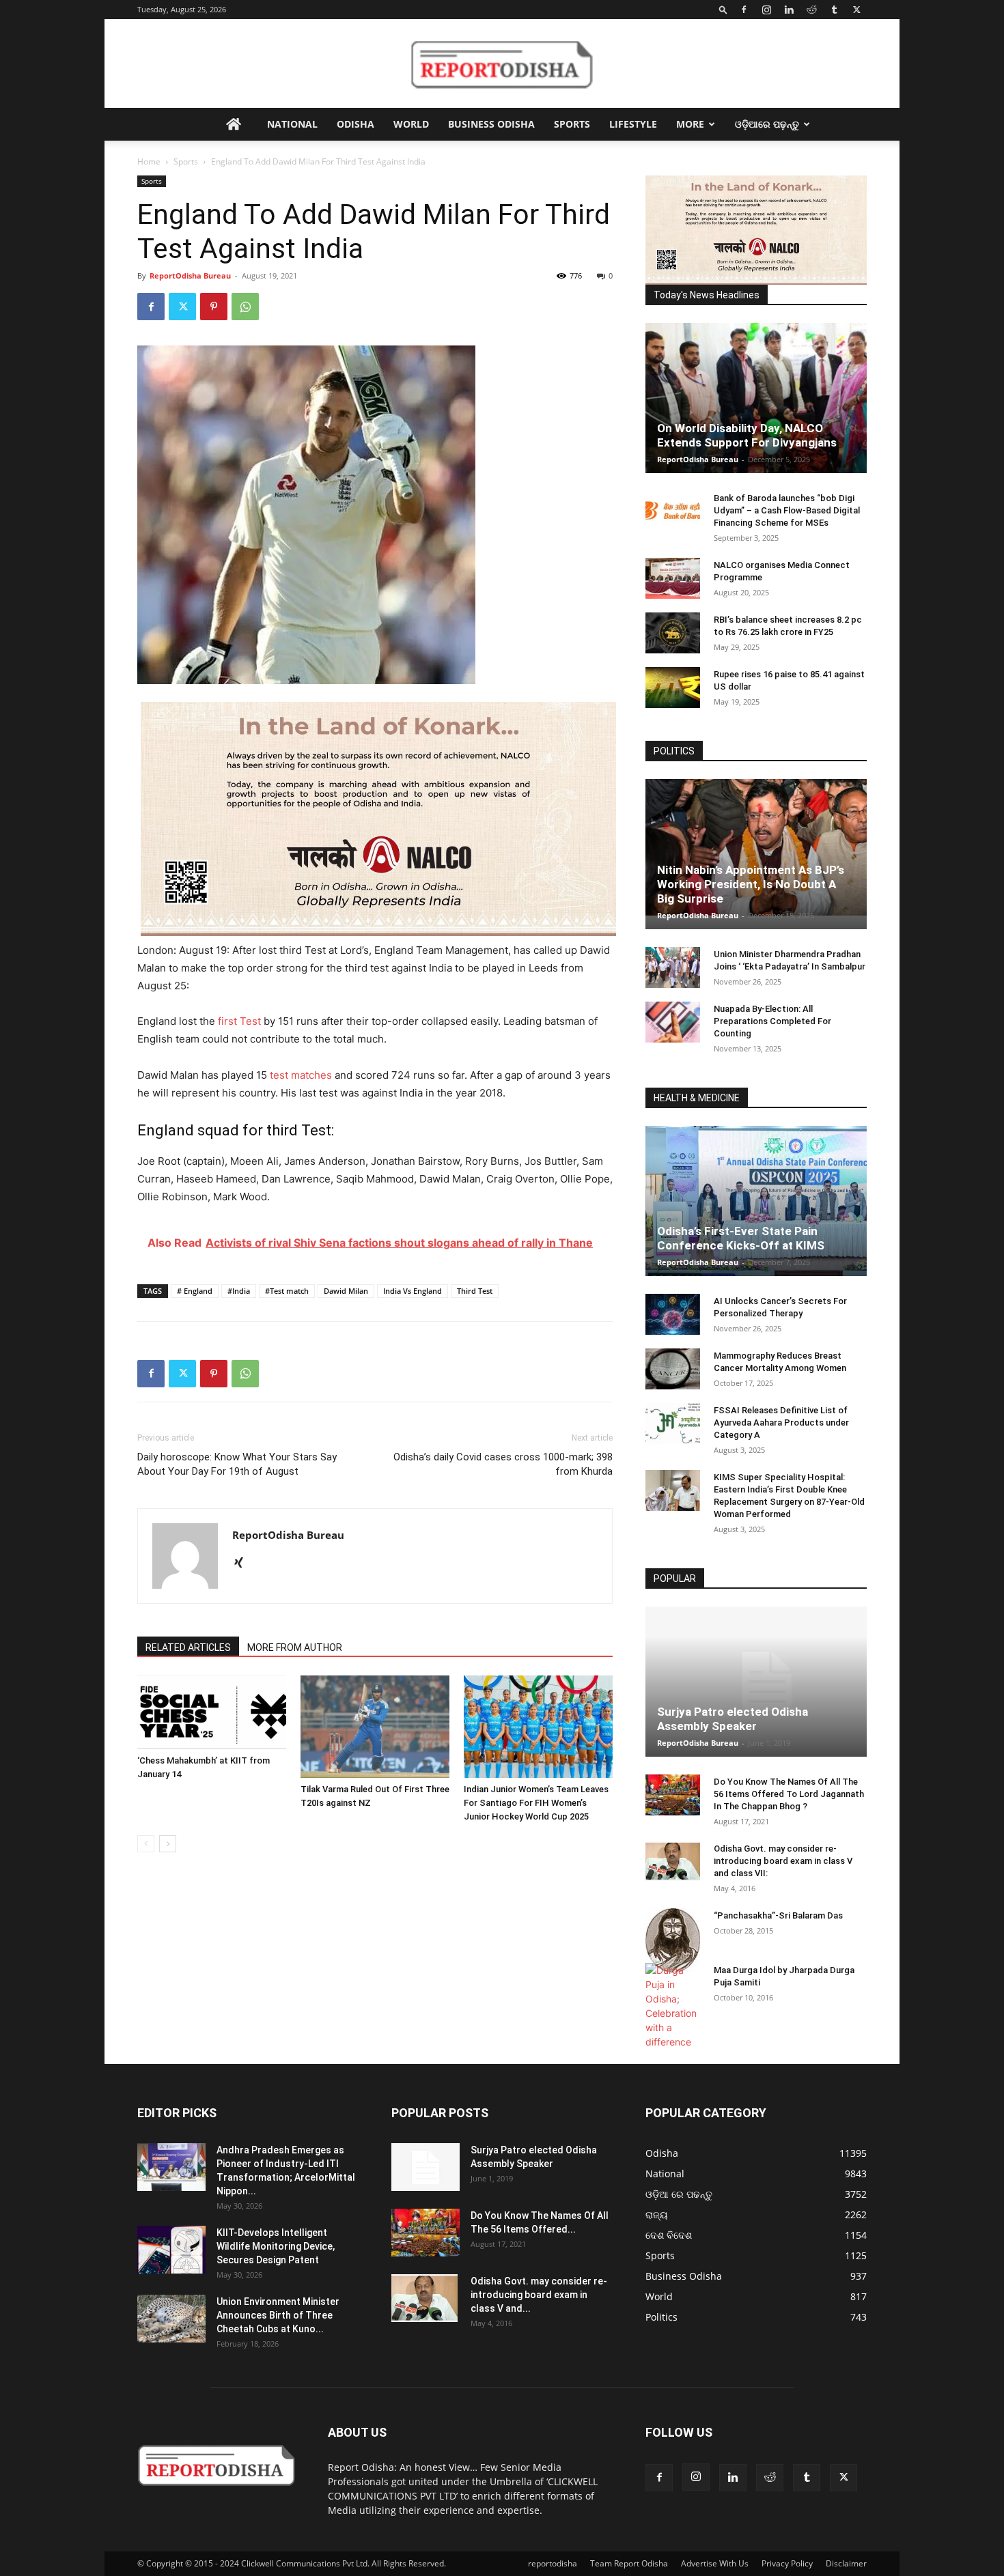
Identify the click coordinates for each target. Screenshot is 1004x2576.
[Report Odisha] (502, 64)
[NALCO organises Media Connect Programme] (673, 578)
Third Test (475, 1291)
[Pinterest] (214, 307)
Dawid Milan (346, 1291)
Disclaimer (846, 2563)
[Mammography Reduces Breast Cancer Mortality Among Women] (673, 1369)
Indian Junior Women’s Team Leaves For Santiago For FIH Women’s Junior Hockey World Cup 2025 (536, 1803)
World (411, 124)
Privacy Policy (787, 2563)
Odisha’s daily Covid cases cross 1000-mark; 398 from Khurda (503, 1464)
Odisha (355, 124)
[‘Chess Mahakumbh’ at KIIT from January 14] (212, 1712)
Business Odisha (491, 124)
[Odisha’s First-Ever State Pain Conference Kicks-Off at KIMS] (756, 1207)
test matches (301, 1075)
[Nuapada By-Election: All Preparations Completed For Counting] (673, 1022)
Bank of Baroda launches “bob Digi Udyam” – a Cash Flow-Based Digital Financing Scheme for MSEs (787, 510)
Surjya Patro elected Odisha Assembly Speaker (733, 1719)
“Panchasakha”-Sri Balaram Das (778, 1915)
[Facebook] (744, 10)
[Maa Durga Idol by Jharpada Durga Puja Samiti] (673, 2006)
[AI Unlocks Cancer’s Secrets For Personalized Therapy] (673, 1314)
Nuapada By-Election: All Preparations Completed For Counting (772, 1021)
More (690, 124)
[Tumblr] (834, 10)
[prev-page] (146, 1844)
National (292, 124)
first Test (239, 1021)
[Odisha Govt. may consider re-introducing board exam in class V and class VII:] (673, 1861)
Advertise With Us (715, 2563)
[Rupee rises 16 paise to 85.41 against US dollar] (673, 688)
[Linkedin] (789, 10)
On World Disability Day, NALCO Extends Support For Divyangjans (747, 435)
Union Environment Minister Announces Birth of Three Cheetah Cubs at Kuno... (278, 2315)
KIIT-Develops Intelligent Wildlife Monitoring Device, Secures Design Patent (276, 2246)
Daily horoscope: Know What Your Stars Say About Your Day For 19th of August (237, 1464)
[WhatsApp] (245, 307)
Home (149, 161)
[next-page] (168, 1844)
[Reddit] (811, 10)
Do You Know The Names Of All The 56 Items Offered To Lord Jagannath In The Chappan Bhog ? (789, 1794)
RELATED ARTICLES (188, 1647)
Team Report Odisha (629, 2563)
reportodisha (553, 2563)
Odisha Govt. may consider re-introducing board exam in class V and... (539, 2295)
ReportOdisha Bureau (190, 275)
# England (195, 1291)
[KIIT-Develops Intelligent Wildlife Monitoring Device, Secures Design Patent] (171, 2250)
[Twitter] (856, 10)
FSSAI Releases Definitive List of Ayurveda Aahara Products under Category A (781, 1423)
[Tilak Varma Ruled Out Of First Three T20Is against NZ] (375, 1727)
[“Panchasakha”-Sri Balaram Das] (673, 1940)
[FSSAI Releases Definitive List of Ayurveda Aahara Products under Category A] (673, 1424)
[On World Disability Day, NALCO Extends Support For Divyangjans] (756, 412)
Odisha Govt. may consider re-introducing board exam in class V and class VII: (783, 1861)
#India (239, 1291)
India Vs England (413, 1291)
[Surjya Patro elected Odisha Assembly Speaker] (756, 1682)
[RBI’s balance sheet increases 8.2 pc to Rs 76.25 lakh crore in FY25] (673, 633)
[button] (723, 9)
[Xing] (243, 1563)
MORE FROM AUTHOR (295, 1647)
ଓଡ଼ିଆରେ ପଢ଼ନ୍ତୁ (767, 124)
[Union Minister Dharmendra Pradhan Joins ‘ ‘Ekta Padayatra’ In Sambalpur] (673, 967)
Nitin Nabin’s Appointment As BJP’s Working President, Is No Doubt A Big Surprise (751, 884)
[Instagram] (766, 10)
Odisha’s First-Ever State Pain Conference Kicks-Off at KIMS (741, 1238)
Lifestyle (633, 124)
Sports (572, 124)
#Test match (287, 1291)
